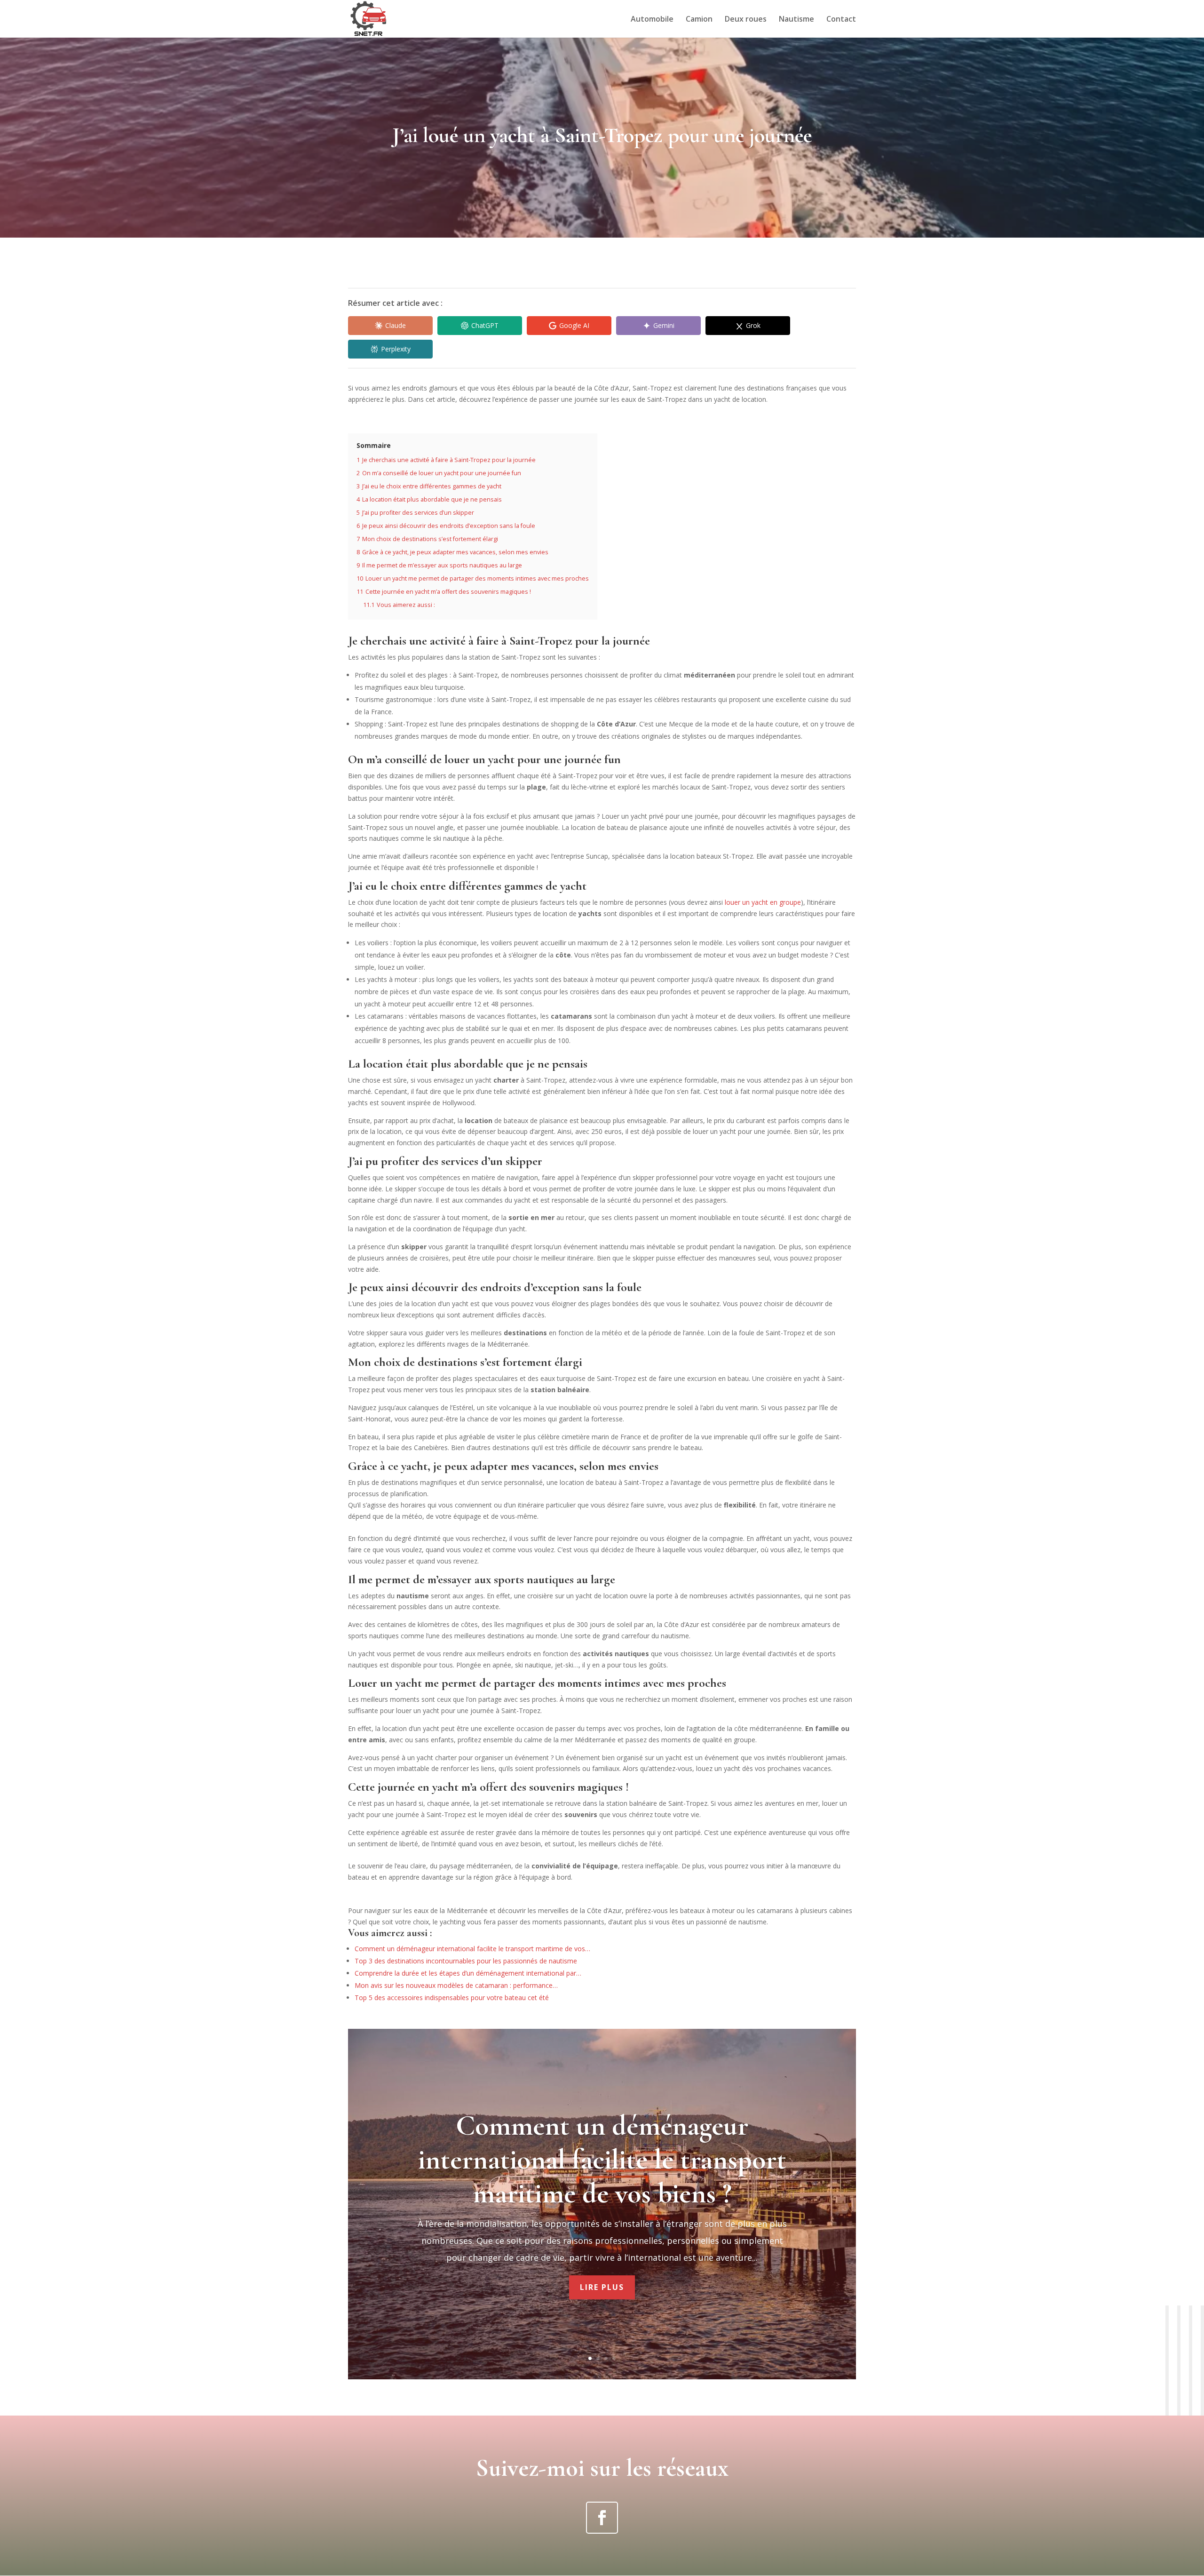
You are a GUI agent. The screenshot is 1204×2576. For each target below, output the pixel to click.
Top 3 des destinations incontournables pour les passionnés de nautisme (466, 1961)
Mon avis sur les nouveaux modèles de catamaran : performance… (456, 1985)
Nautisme (796, 20)
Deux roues (746, 20)
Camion (699, 20)
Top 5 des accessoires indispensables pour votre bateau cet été (452, 1998)
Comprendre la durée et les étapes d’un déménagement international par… (468, 1973)
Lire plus (602, 2287)
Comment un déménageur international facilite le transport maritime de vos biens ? (602, 2160)
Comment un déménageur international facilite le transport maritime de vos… (472, 1949)
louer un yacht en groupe (763, 902)
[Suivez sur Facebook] (602, 2518)
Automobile (652, 20)
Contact (841, 20)
